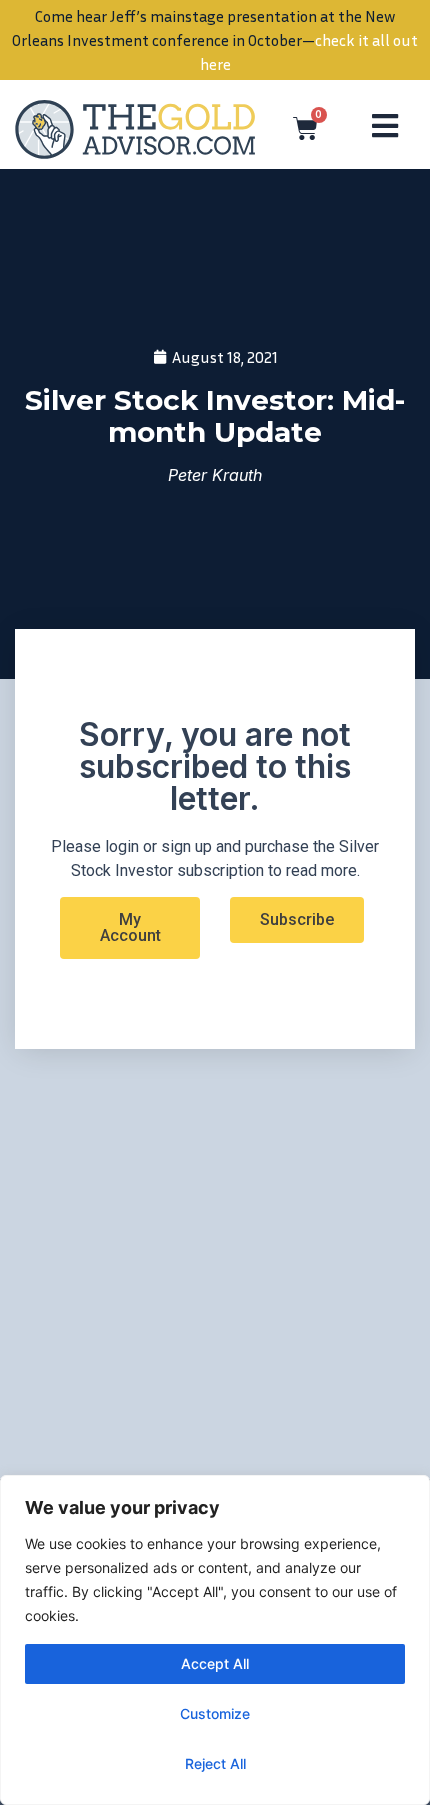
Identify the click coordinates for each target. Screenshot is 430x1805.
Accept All (215, 1663)
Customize (215, 1713)
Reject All (215, 1763)
